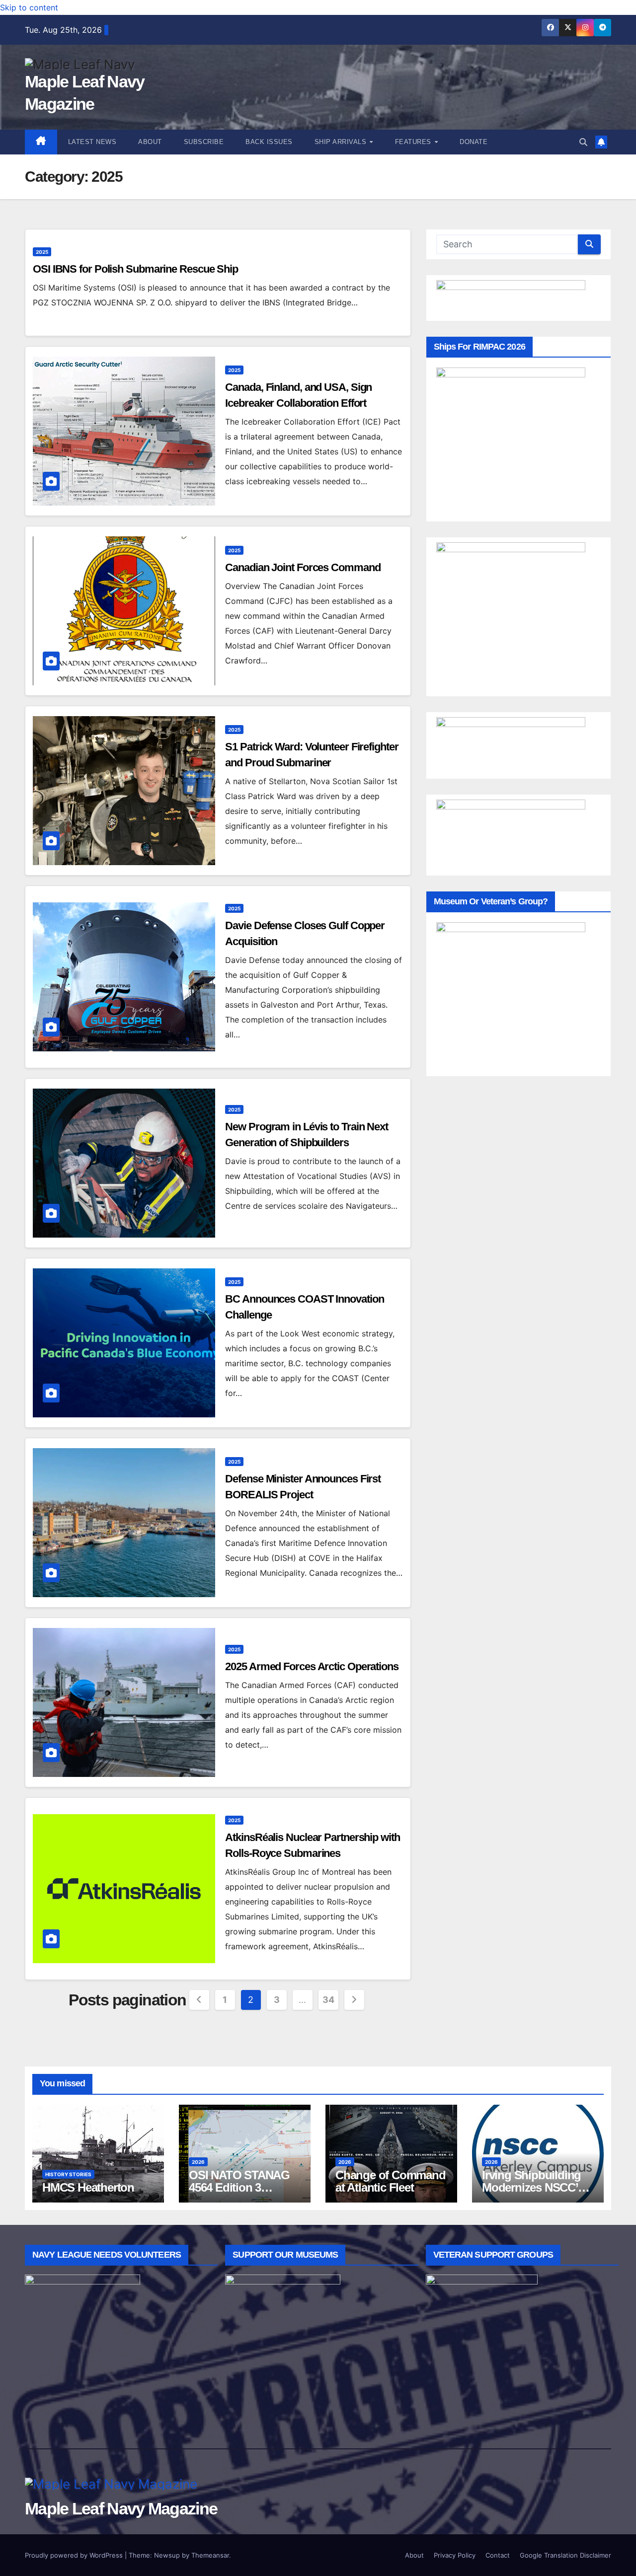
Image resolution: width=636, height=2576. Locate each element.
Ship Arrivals (342, 142)
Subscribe (204, 142)
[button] (583, 142)
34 (328, 2000)
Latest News (92, 142)
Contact (498, 2555)
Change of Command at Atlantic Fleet (391, 2181)
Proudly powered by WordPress (75, 2555)
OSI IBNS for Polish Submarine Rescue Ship (135, 269)
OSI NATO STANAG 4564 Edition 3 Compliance (239, 2187)
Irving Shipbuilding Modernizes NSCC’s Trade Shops (533, 2187)
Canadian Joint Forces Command (303, 567)
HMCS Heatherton (88, 2187)
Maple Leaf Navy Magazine (121, 2508)
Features (414, 142)
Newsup (167, 2555)
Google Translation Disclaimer (565, 2555)
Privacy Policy (455, 2555)
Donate (474, 142)
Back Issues (269, 142)
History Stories (68, 2174)
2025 (42, 252)
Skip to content (29, 7)
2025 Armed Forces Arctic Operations (312, 1666)
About (150, 142)
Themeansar (210, 2555)
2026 (198, 2162)
